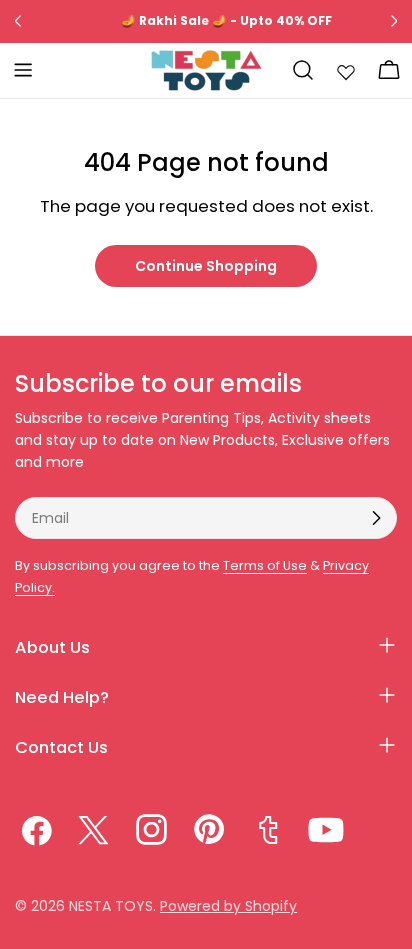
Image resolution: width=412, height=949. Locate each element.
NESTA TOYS (111, 906)
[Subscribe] (376, 518)
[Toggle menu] (23, 70)
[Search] (303, 70)
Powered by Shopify (228, 906)
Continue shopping (206, 266)
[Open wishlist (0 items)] (346, 70)
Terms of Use (265, 565)
